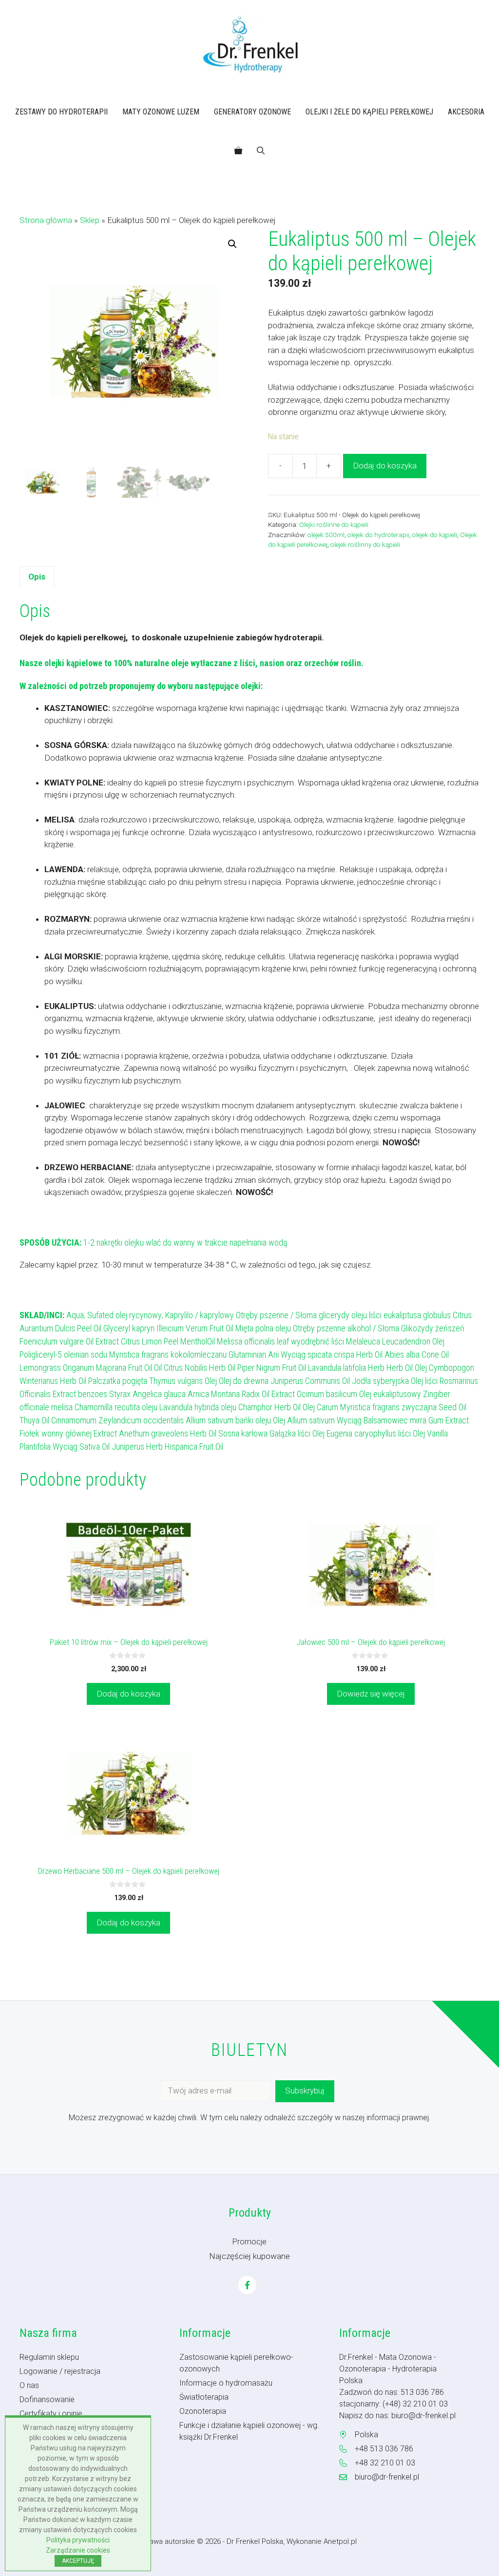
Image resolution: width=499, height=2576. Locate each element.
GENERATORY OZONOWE (252, 112)
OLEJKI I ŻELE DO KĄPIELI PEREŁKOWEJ (369, 112)
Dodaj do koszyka (385, 466)
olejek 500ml (326, 535)
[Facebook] (247, 2285)
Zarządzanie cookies (78, 2550)
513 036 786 (422, 2392)
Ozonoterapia (203, 2411)
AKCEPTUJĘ (78, 2561)
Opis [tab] (37, 577)
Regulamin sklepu (49, 2357)
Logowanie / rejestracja (60, 2371)
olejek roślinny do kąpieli (365, 544)
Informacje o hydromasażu (226, 2383)
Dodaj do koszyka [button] (128, 1694)
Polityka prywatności (78, 2540)
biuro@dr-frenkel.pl (423, 2416)
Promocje (249, 2242)
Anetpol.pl (340, 2541)
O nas (29, 2385)
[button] (261, 151)
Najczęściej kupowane (249, 2256)
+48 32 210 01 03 (385, 2463)
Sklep (90, 220)
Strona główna (46, 220)
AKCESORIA (466, 112)
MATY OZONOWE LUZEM (161, 112)
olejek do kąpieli (435, 535)
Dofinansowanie (47, 2399)
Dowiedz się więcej (371, 1694)
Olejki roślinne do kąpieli (334, 524)
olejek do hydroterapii (378, 535)
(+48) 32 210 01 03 (415, 2404)
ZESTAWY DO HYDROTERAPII (61, 112)
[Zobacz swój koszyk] (238, 151)
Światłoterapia (204, 2397)
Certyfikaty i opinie (51, 2414)
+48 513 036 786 (384, 2449)
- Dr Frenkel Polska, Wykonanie (273, 2541)
